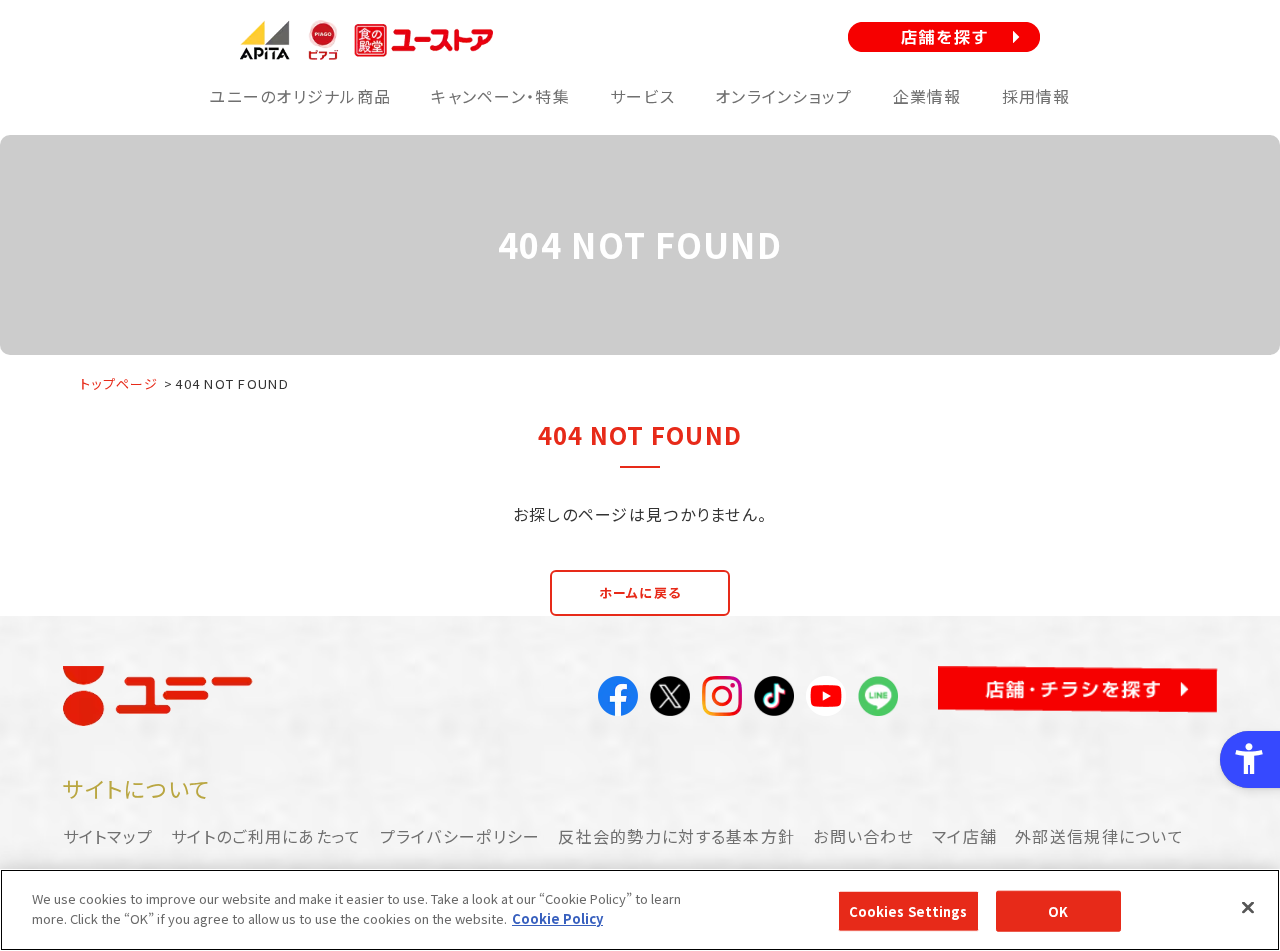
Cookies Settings (908, 911)
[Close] (1248, 907)
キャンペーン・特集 (500, 96)
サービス (642, 96)
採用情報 (1036, 96)
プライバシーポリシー (460, 836)
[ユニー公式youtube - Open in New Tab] (826, 700)
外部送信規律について (1099, 836)
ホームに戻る (640, 592)
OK (1058, 911)
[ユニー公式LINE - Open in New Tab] (878, 700)
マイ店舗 (964, 836)
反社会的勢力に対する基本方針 (676, 836)
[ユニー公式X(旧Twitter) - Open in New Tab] (670, 700)
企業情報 (927, 96)
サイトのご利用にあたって (266, 836)
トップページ (119, 383)
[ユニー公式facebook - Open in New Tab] (618, 700)
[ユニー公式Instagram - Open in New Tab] (722, 700)
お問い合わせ (863, 836)
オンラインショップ (784, 96)
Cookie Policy (557, 917)
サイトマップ (108, 836)
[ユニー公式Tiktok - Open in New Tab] (774, 700)
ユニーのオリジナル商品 (300, 96)
